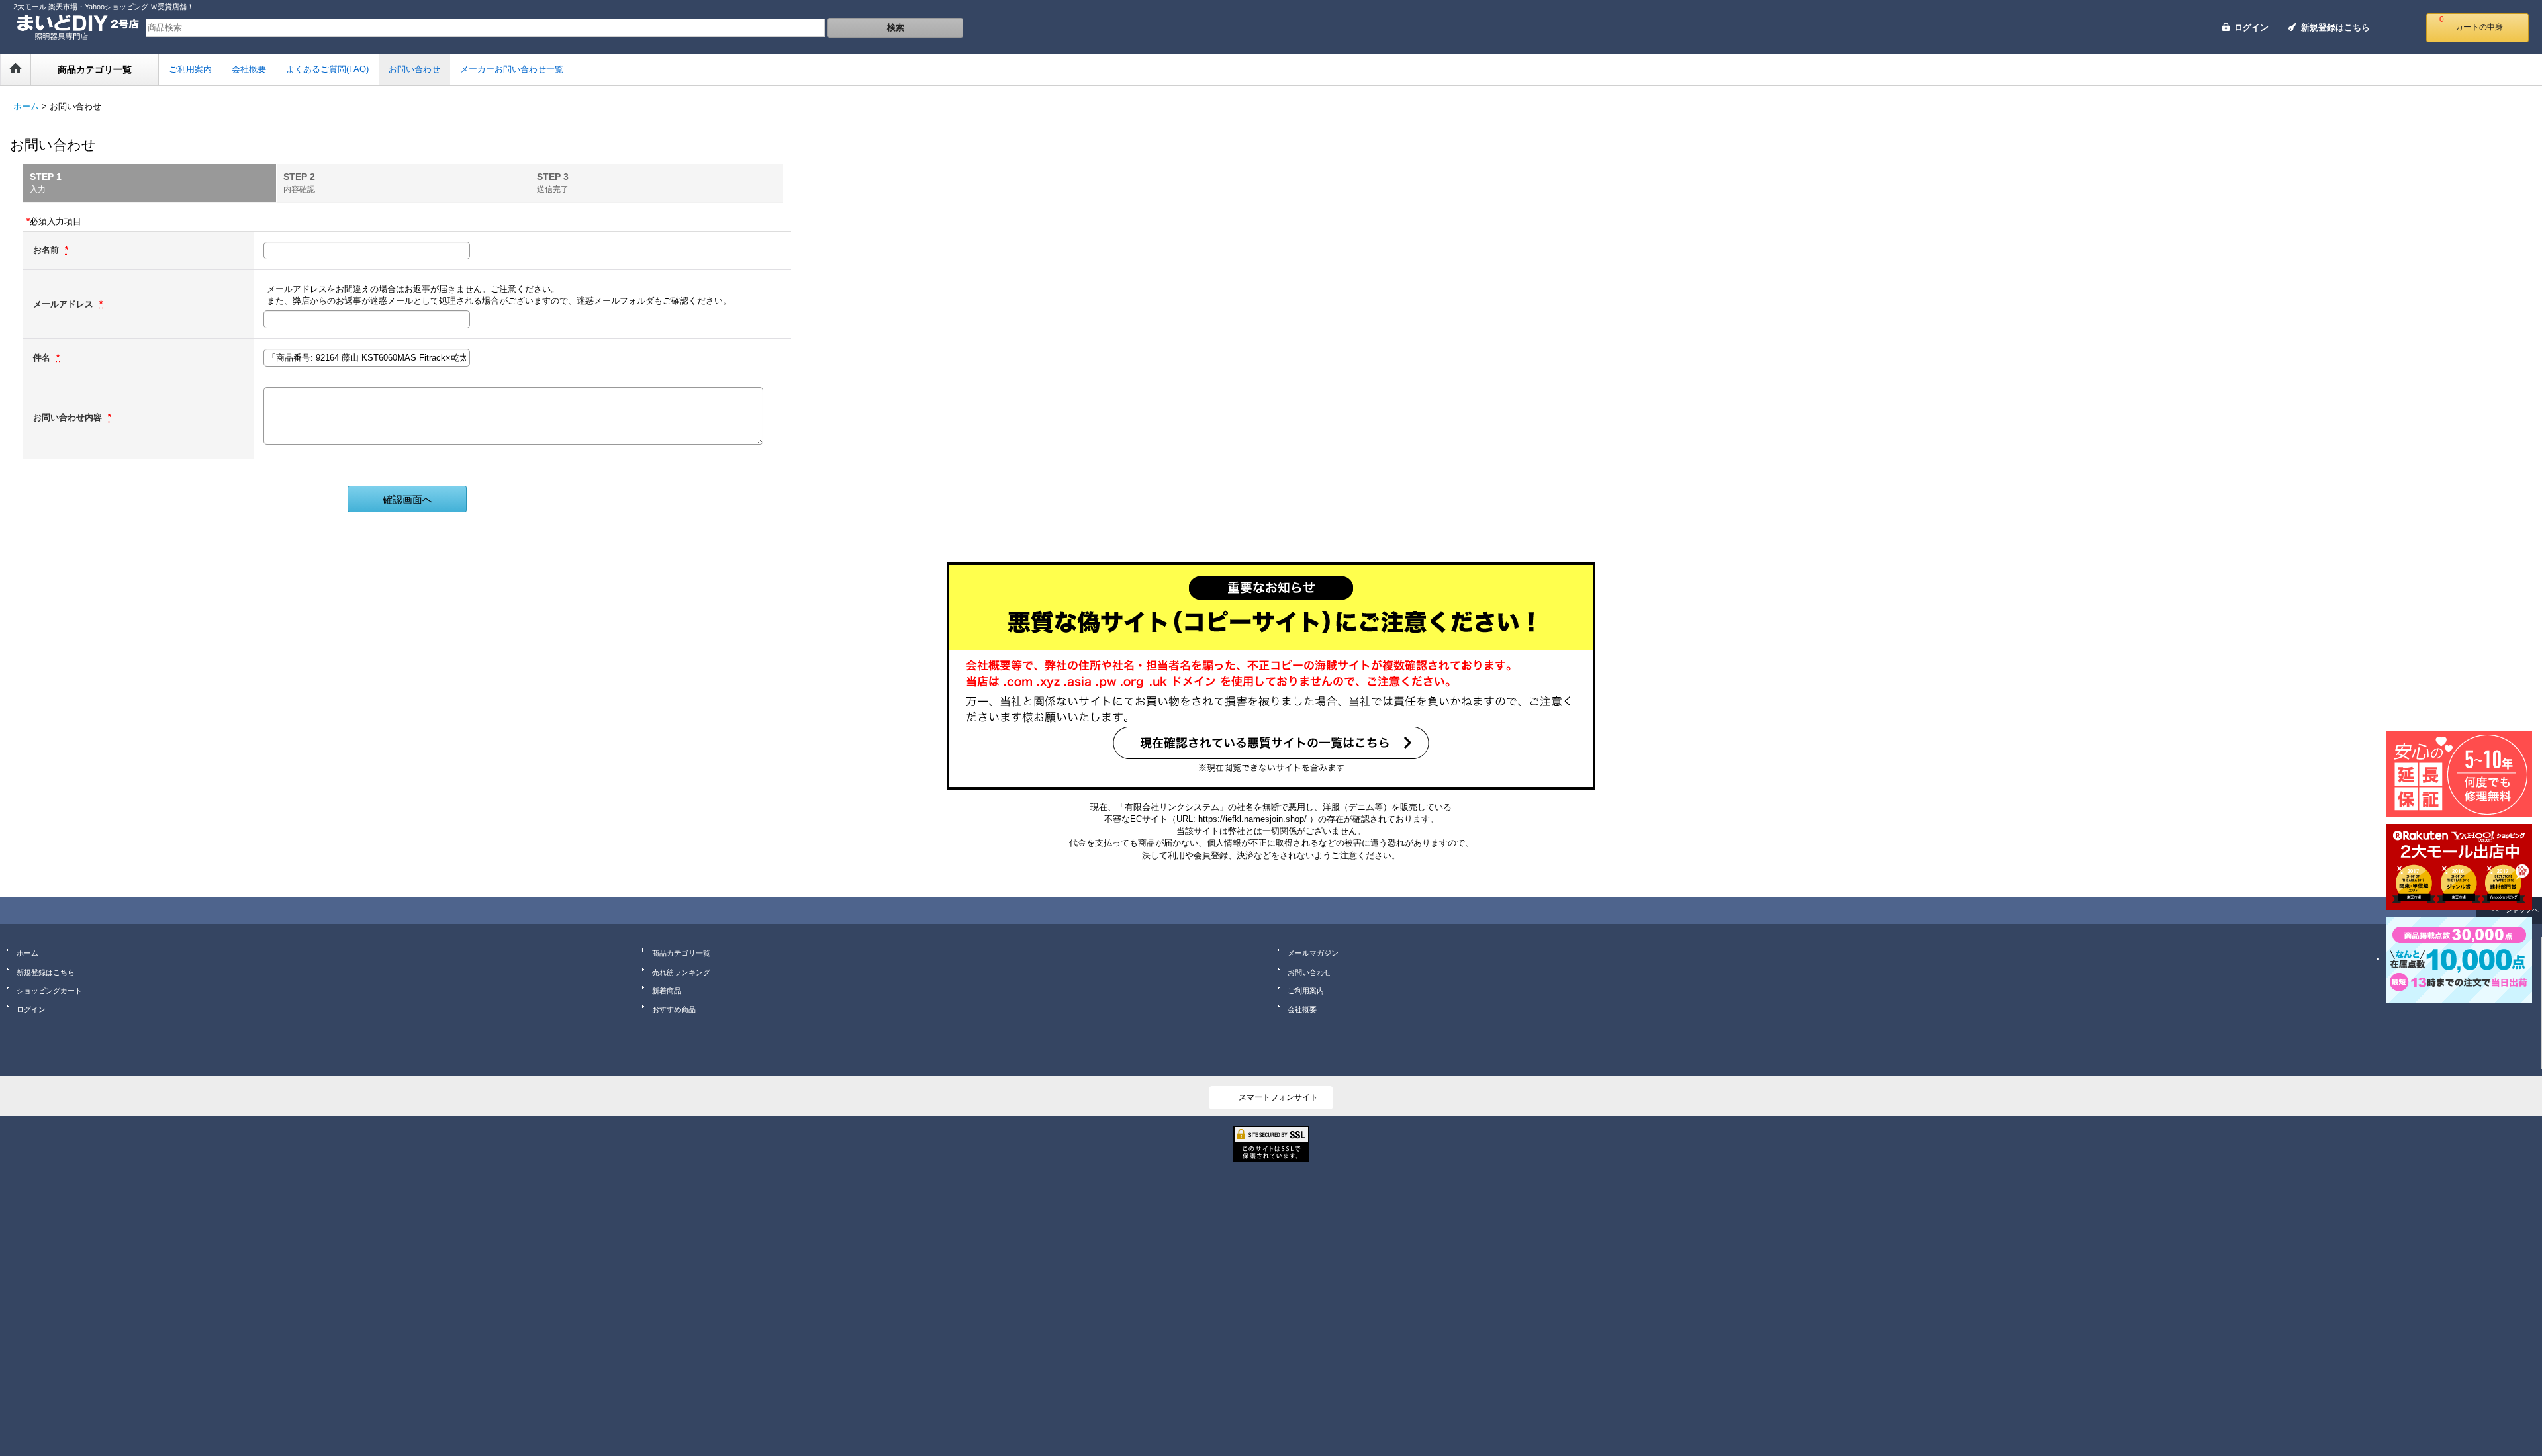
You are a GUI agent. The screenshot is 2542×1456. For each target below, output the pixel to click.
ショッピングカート (49, 991)
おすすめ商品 (674, 1009)
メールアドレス (65, 304)
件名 (43, 358)
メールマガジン (1313, 953)
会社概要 (1302, 1009)
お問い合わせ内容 (69, 417)
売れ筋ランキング (681, 972)
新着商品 (667, 991)
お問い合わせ (1309, 972)
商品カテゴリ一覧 (681, 953)
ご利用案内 (1306, 991)
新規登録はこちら (2335, 27)
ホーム (27, 953)
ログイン (2251, 27)
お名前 (47, 250)
